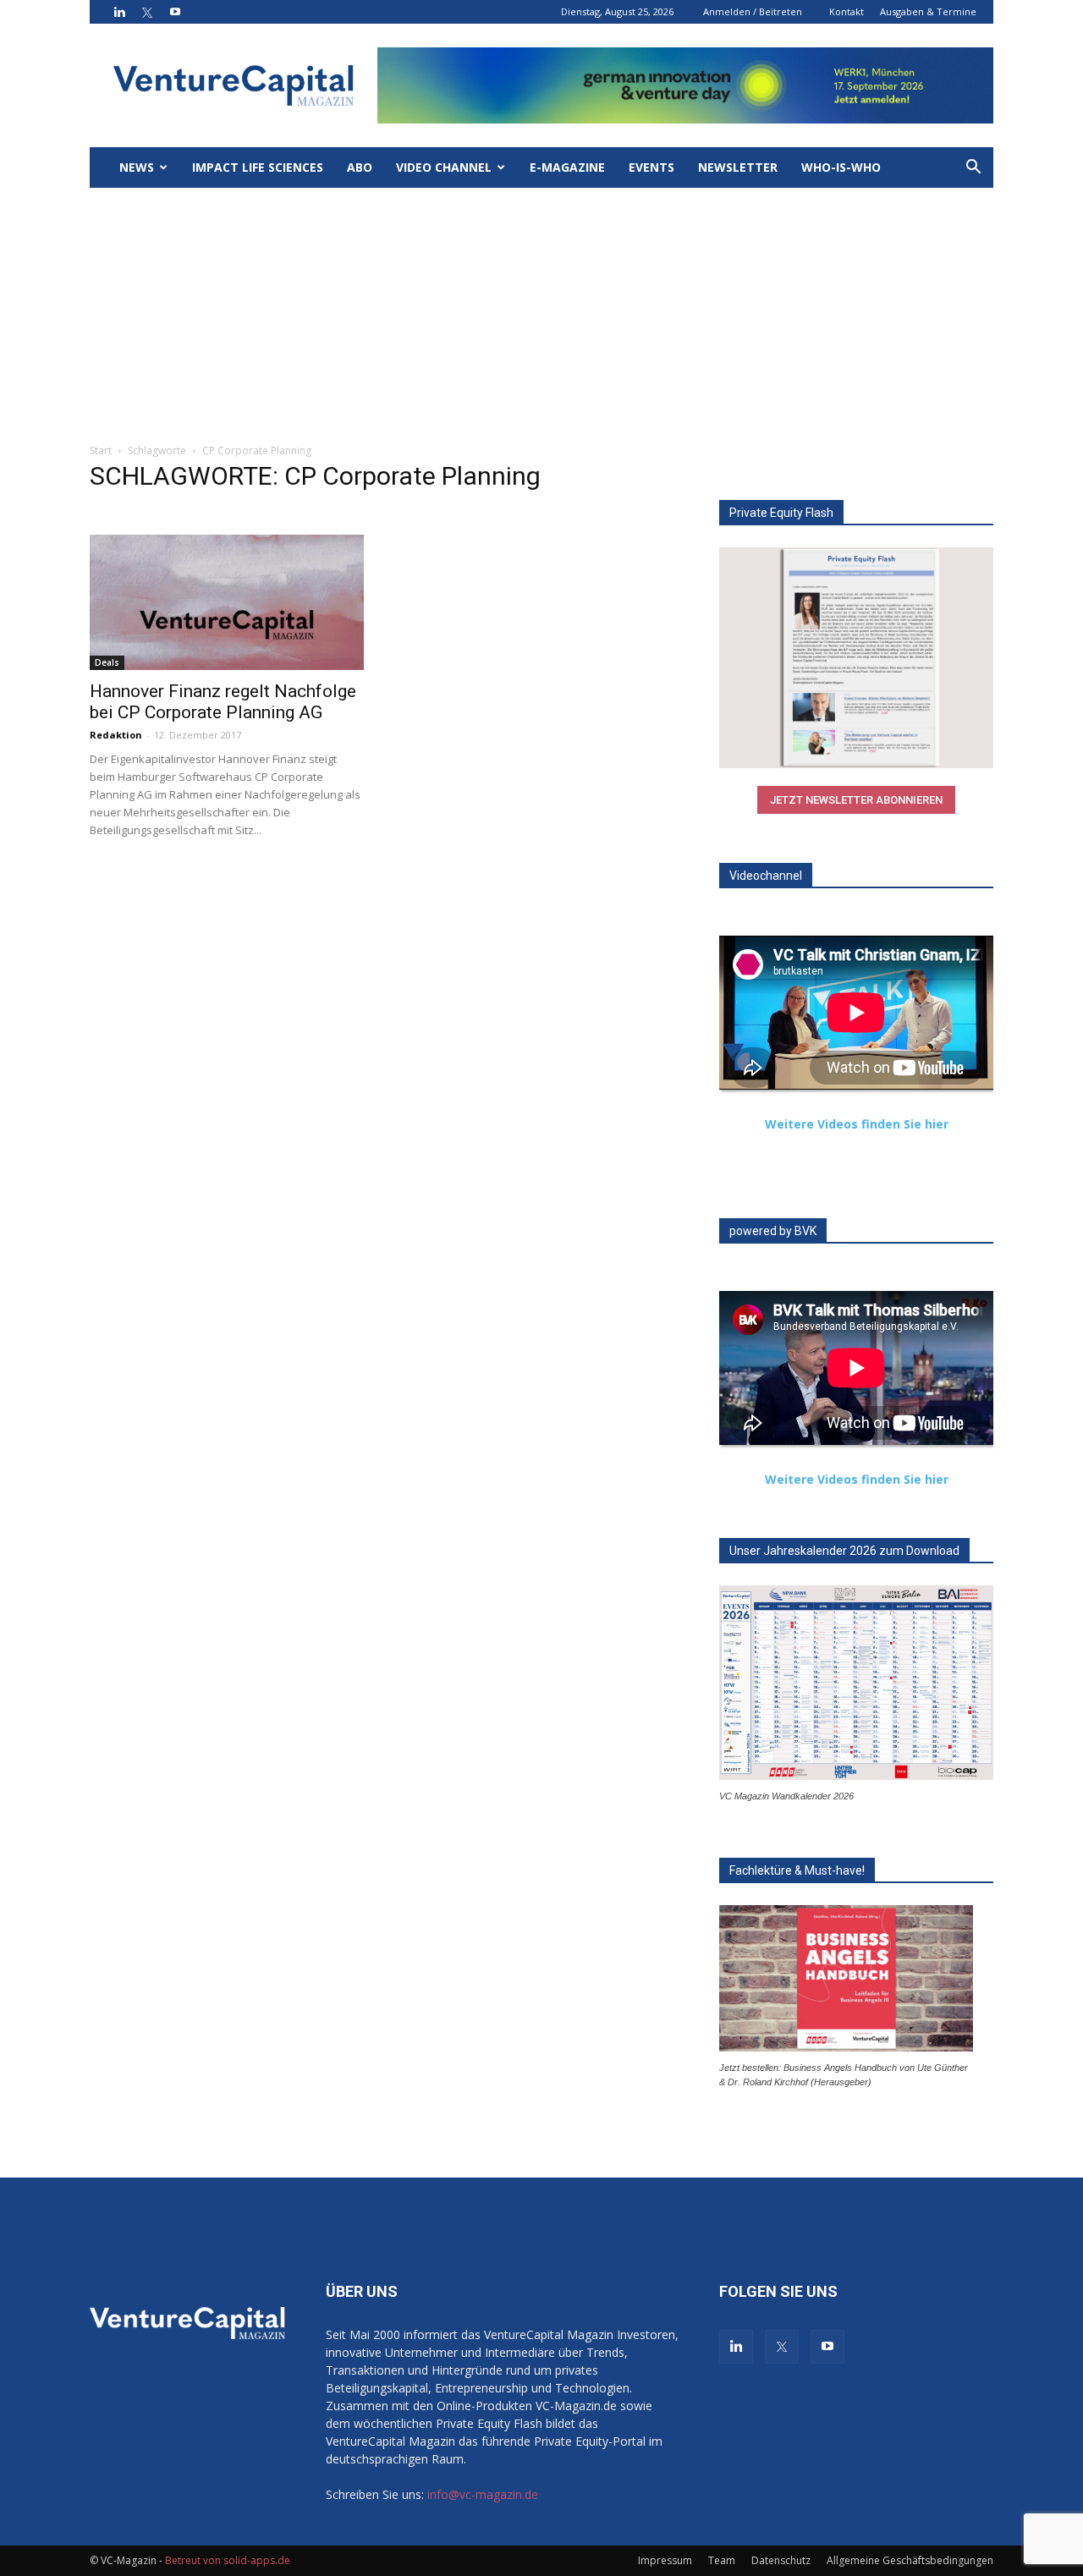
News (137, 167)
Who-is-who (841, 167)
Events (651, 167)
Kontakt (847, 11)
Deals (107, 662)
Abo (360, 167)
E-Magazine (567, 167)
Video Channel (444, 167)
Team (722, 2560)
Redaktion (116, 735)
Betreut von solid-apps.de (228, 2560)
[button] (973, 169)
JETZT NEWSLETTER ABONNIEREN (856, 800)
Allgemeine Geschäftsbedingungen (910, 2560)
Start (101, 450)
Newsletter (738, 167)
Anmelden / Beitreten (753, 11)
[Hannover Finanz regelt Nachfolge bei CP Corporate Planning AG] (227, 602)
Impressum (665, 2560)
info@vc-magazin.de (483, 2494)
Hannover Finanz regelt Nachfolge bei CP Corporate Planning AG (223, 702)
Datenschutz (781, 2560)
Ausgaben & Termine (928, 11)
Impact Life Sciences (258, 167)
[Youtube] (175, 12)
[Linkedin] (119, 12)
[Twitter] (147, 12)
